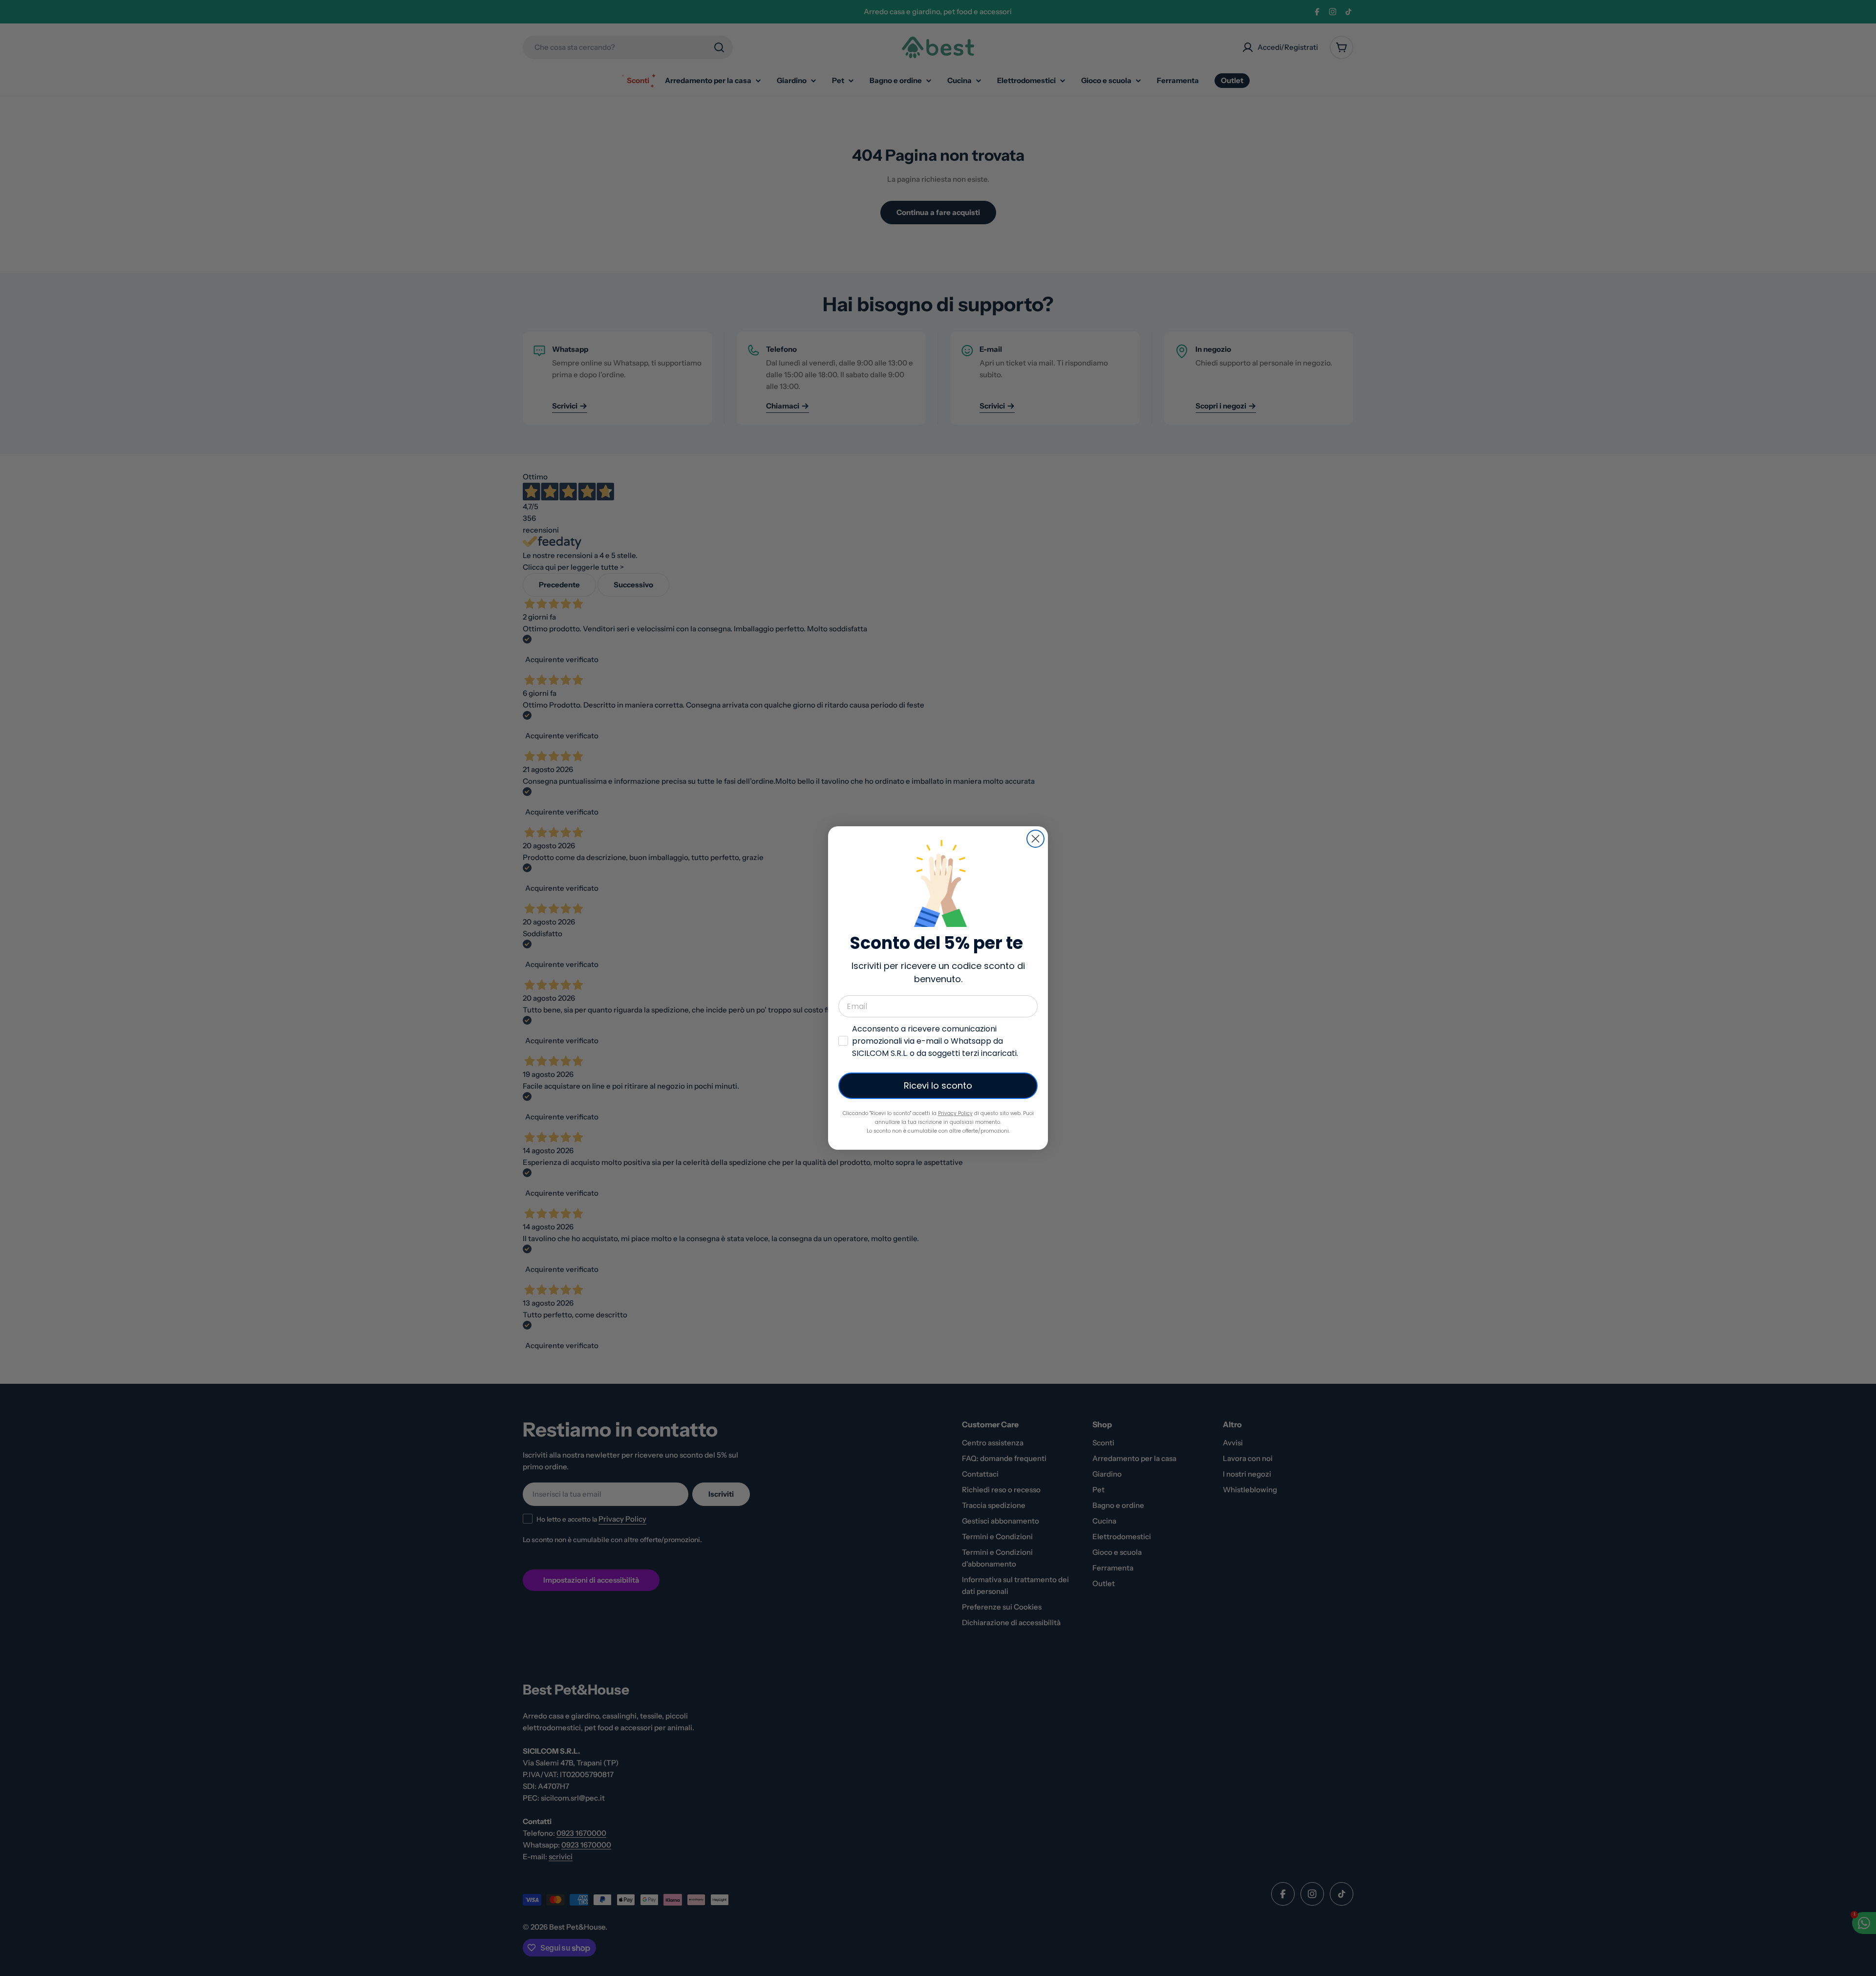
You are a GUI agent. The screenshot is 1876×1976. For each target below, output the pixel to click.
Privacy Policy (955, 1113)
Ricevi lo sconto (938, 1085)
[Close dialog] (1035, 839)
